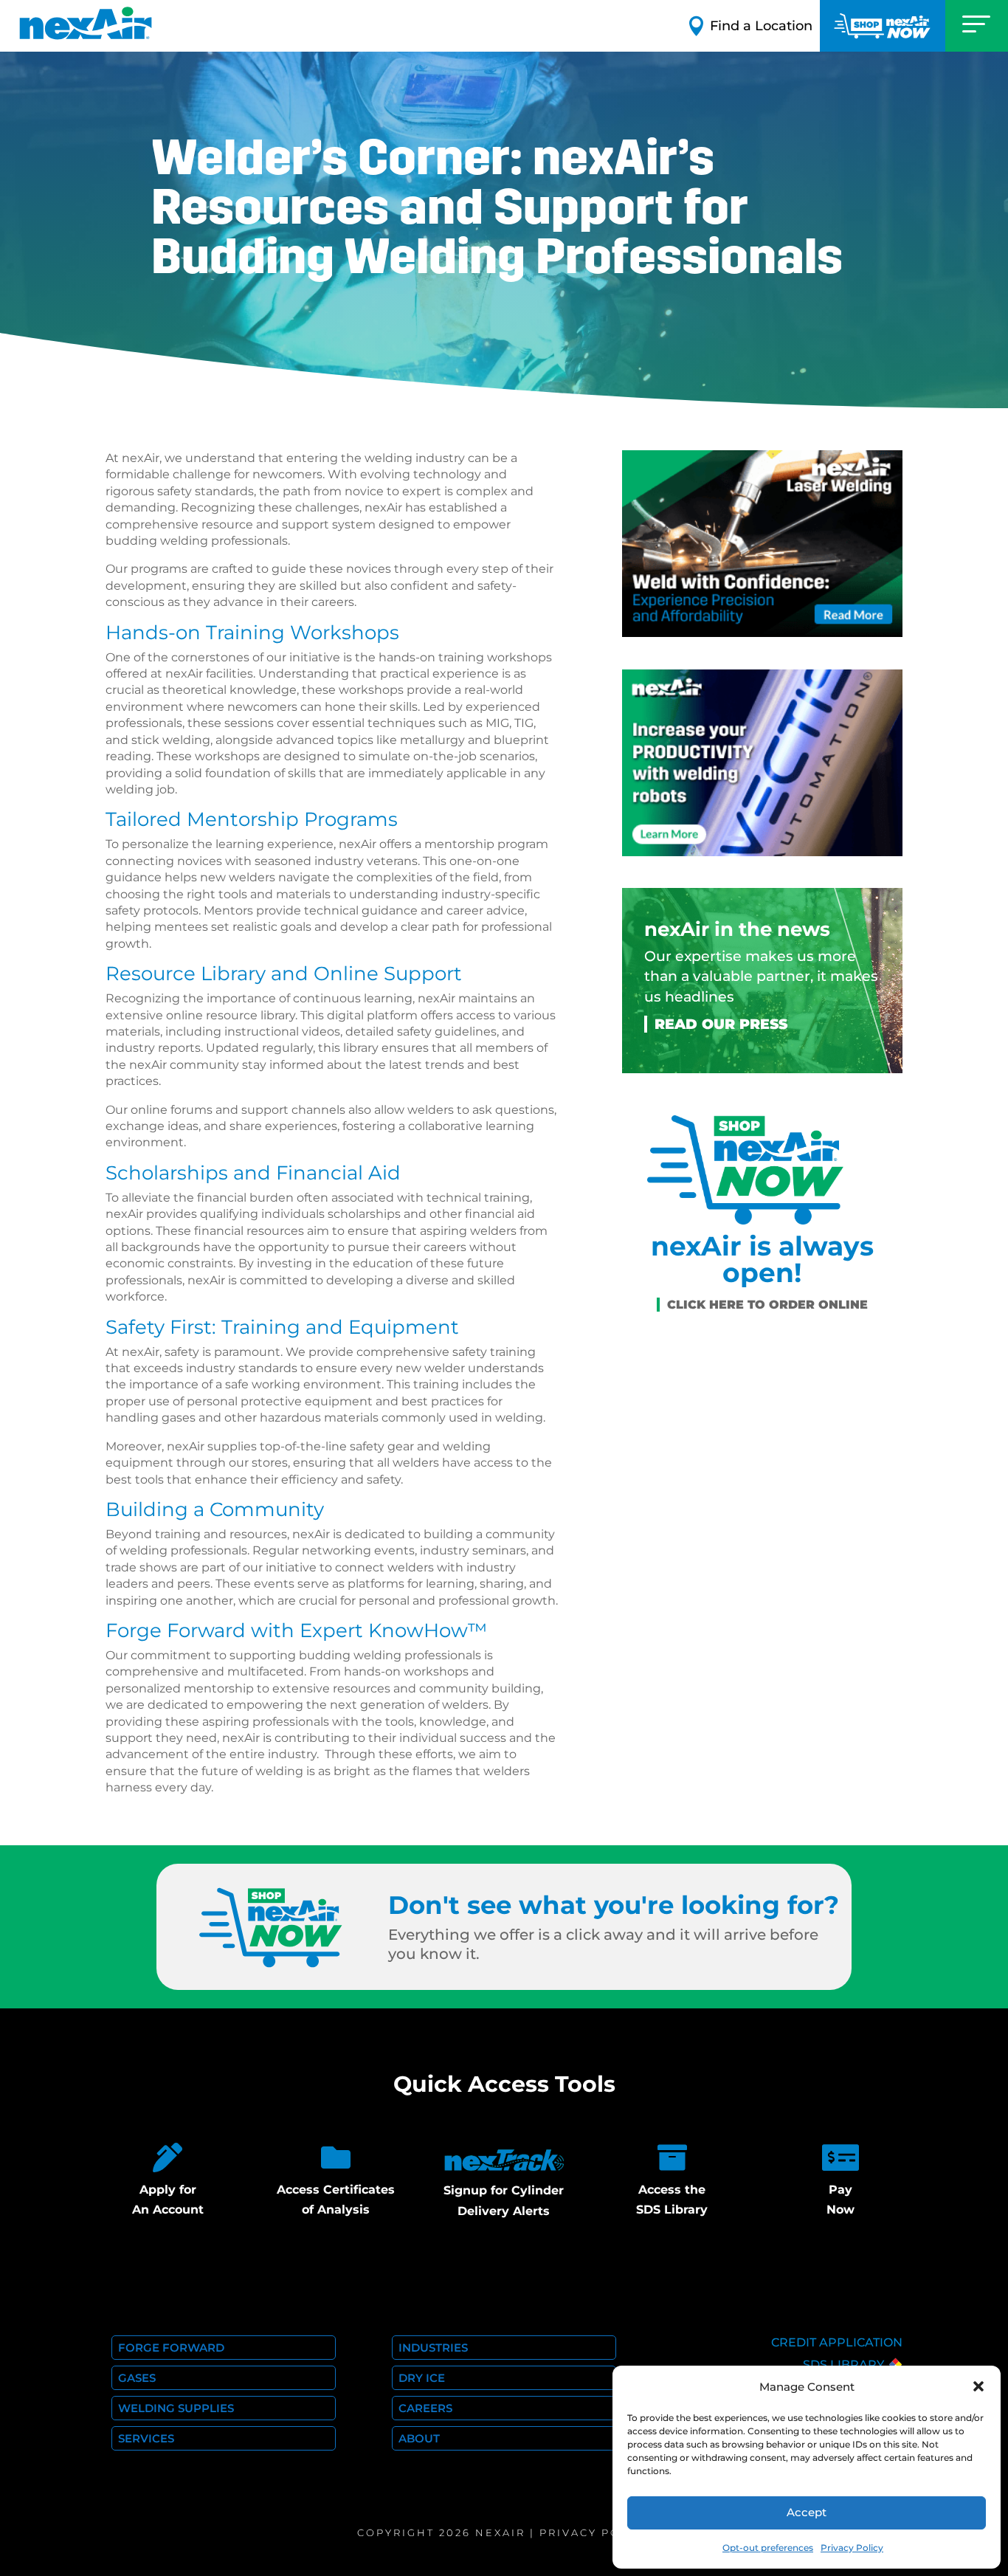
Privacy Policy (852, 2548)
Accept (807, 2512)
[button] (978, 2386)
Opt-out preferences (768, 2548)
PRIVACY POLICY (595, 2532)
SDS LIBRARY (843, 2365)
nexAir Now (883, 26)
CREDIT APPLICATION (837, 2342)
